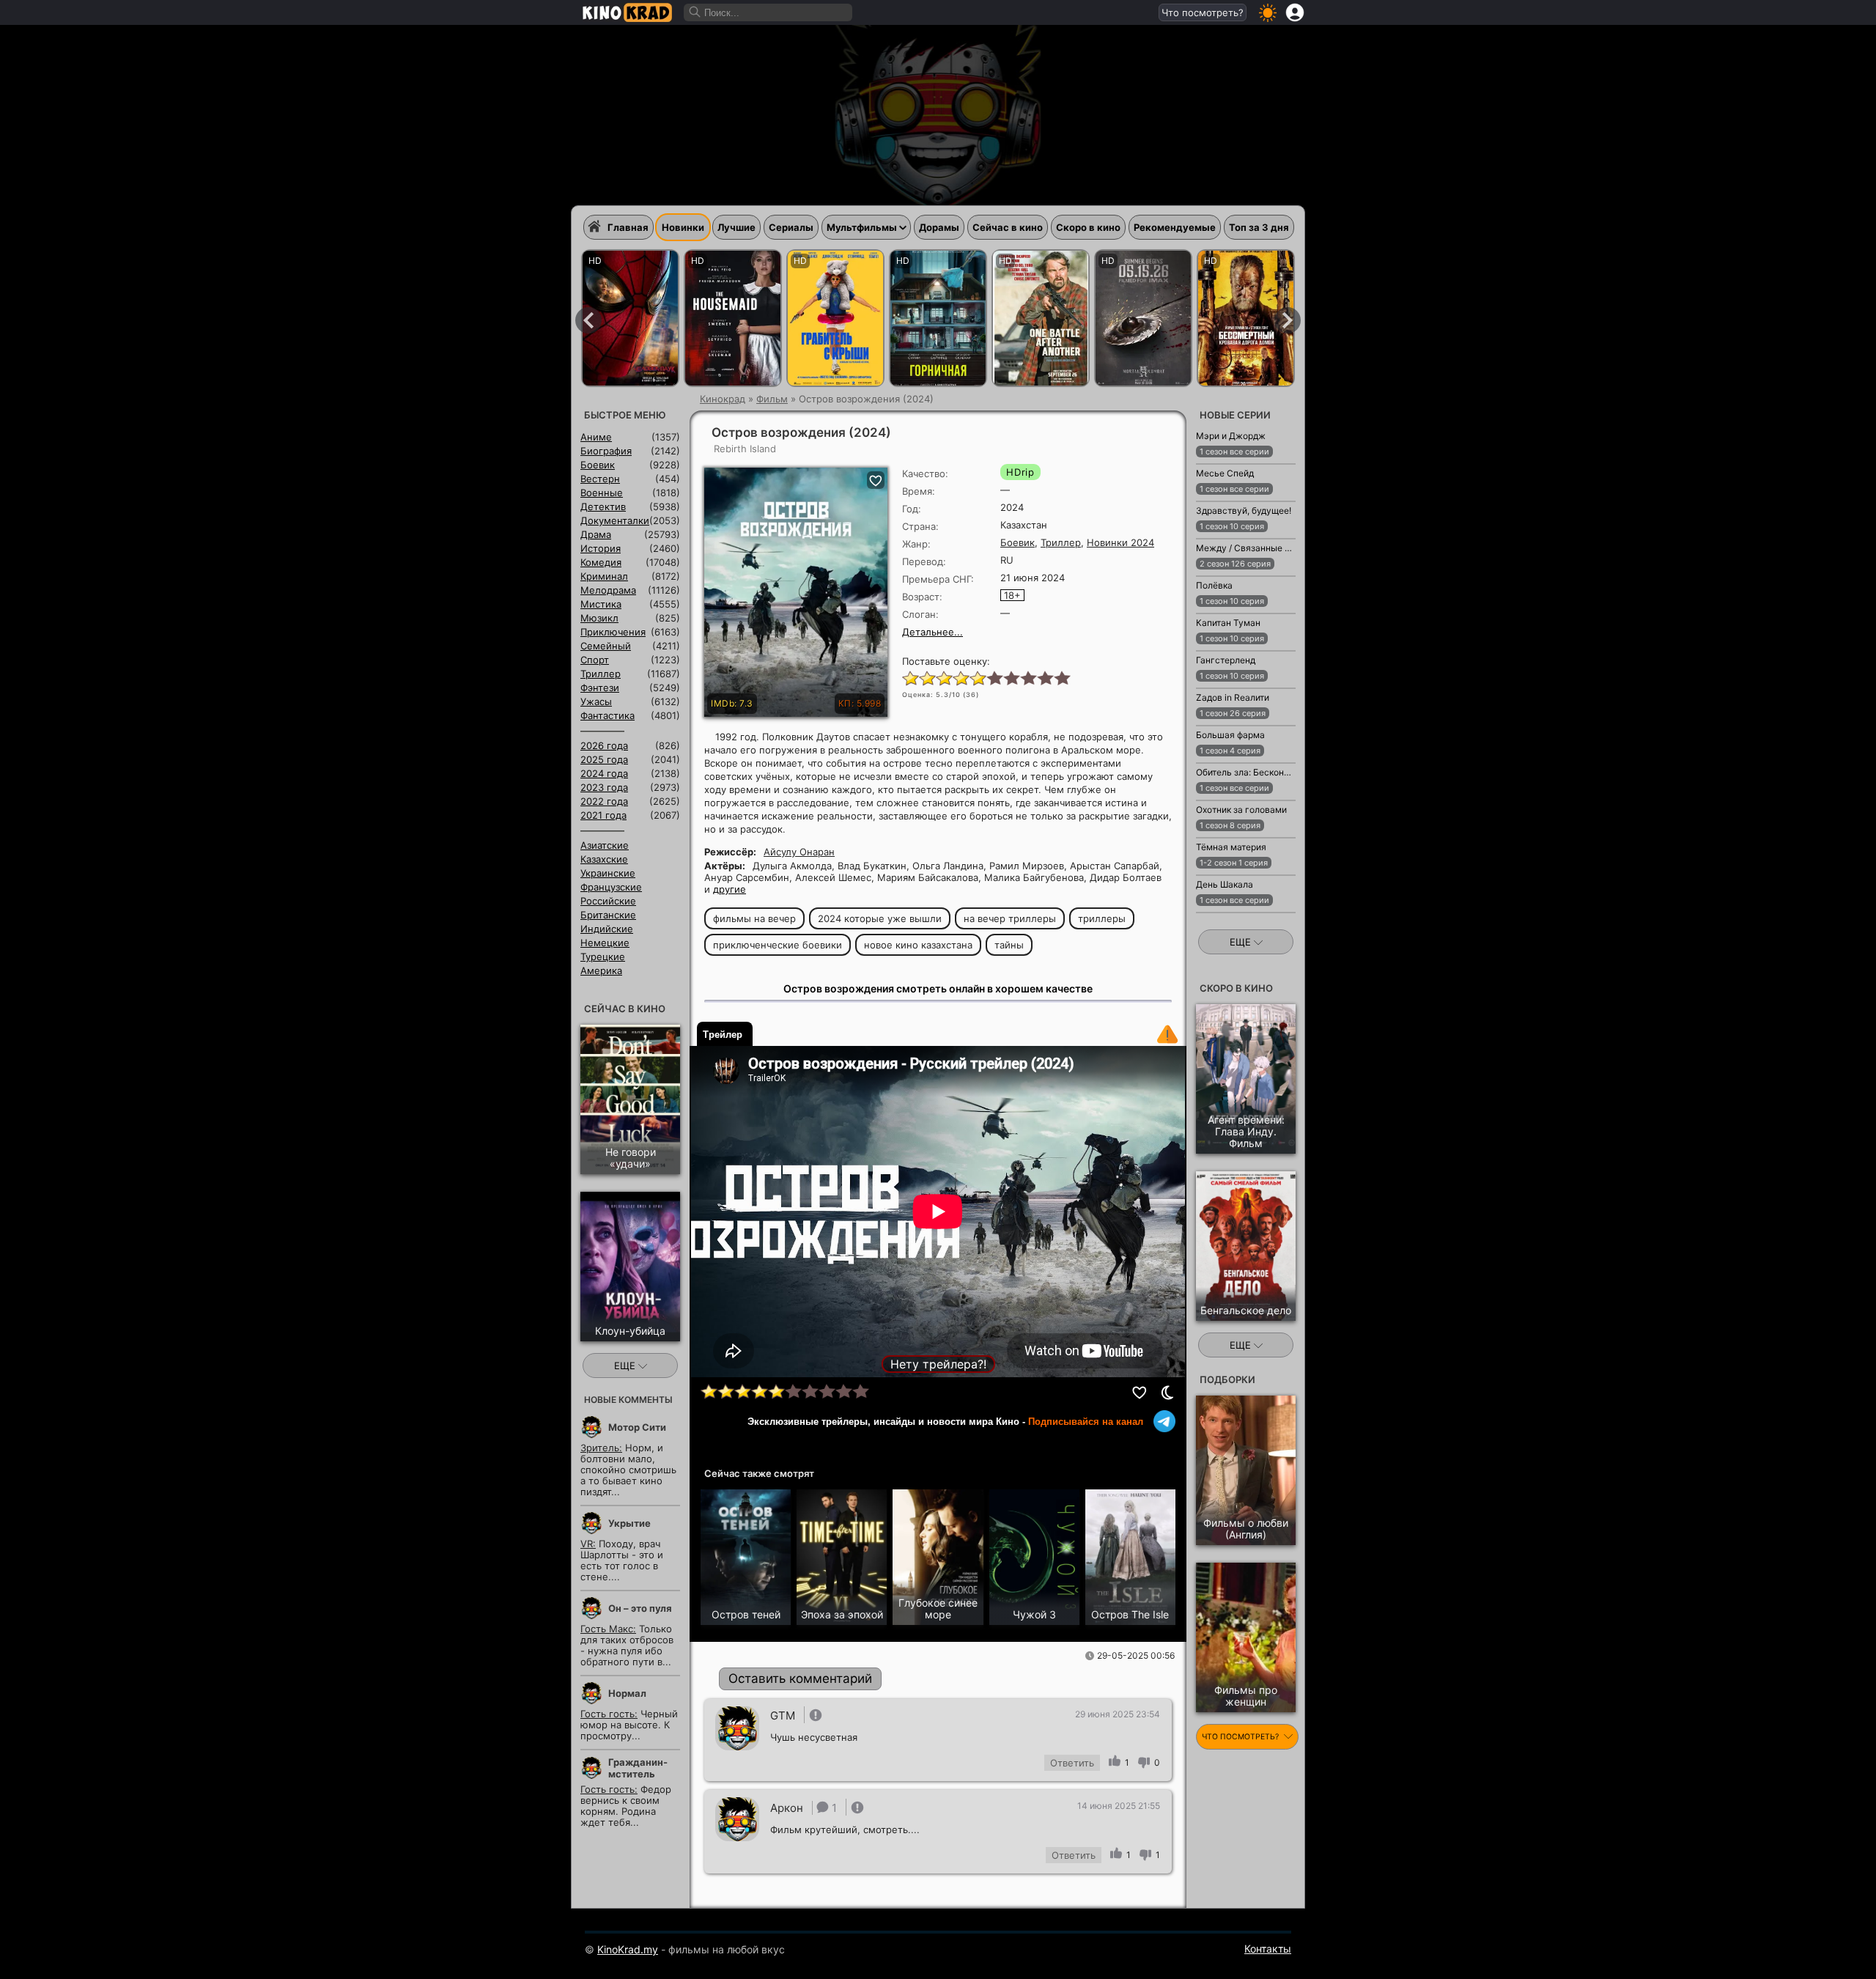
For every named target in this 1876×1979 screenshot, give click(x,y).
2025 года (604, 759)
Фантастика (608, 715)
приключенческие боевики (778, 945)
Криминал (604, 576)
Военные (602, 493)
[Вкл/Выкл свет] (1167, 1393)
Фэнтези (600, 688)
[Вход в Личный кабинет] (1295, 12)
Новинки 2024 (1120, 542)
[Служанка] (733, 318)
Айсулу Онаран (799, 852)
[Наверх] (1342, 1947)
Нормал (627, 1693)
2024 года (604, 773)
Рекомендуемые (1175, 227)
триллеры (1102, 918)
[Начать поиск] (695, 12)
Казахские (604, 859)
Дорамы (939, 227)
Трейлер (723, 1035)
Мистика (601, 604)
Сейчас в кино (1008, 227)
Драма (596, 534)
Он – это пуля (640, 1608)
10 (1061, 677)
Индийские (607, 929)
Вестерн (600, 479)
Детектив (603, 506)
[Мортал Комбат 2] (1143, 318)
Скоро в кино (1088, 227)
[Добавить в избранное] (1140, 1393)
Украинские (608, 873)
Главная (628, 227)
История (601, 548)
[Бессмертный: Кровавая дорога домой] (1246, 318)
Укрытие (629, 1523)
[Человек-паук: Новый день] (630, 318)
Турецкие (603, 957)
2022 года (604, 801)
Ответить (1072, 1763)
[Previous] (588, 320)
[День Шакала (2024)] (1214, 921)
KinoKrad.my (628, 1949)
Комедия (601, 562)
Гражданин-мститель (638, 1768)
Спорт (595, 660)
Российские (608, 901)
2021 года (603, 815)
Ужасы (596, 701)
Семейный (606, 646)
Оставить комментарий (800, 1678)
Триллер (1061, 542)
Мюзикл (599, 618)
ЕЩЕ (626, 1366)
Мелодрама (608, 590)
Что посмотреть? (1203, 12)
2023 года (604, 787)
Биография (606, 451)
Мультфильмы (862, 227)
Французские (611, 887)
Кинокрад (723, 399)
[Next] (1288, 320)
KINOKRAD (627, 12)
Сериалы (791, 227)
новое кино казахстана (918, 945)
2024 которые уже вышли (880, 918)
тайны (1009, 945)
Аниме (596, 437)
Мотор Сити (637, 1427)
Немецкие (605, 943)
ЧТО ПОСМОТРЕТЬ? (1241, 1737)
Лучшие (736, 227)
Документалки (615, 520)
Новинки (683, 227)
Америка (601, 970)
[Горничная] (938, 318)
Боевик (1018, 542)
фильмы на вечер (754, 918)
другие (730, 889)
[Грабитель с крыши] (835, 318)
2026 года (604, 745)
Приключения (613, 632)
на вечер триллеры (1010, 918)
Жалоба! (1167, 1034)
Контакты (1268, 1949)
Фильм (772, 399)
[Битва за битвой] (1041, 318)
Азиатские (605, 845)
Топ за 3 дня (1259, 227)
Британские (608, 915)
